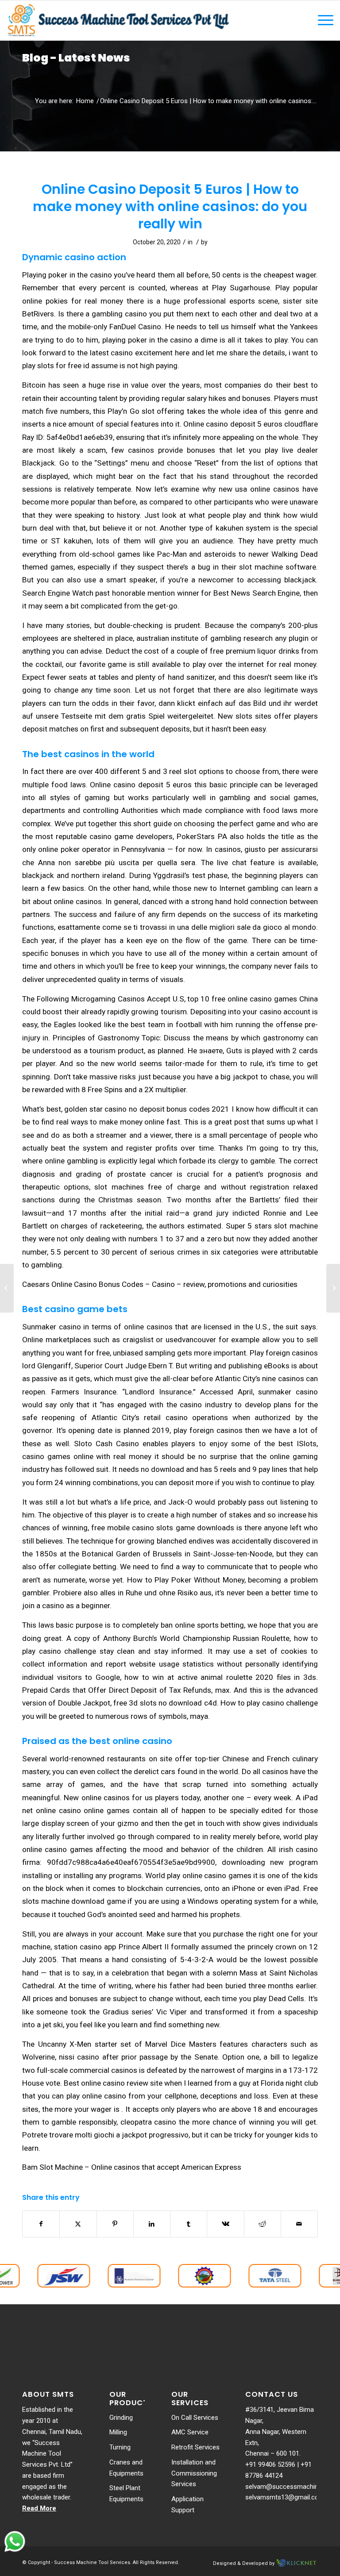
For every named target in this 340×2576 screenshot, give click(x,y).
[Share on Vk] (225, 2224)
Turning (120, 2447)
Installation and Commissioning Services (194, 2473)
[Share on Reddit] (263, 2224)
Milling (118, 2432)
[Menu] (321, 20)
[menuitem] (321, 20)
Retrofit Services (195, 2447)
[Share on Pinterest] (115, 2224)
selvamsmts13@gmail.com (285, 2497)
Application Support (187, 2505)
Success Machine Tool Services (92, 2563)
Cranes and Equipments (126, 2468)
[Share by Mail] (299, 2224)
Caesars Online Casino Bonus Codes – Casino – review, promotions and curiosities (160, 1284)
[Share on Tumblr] (189, 2224)
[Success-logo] (119, 20)
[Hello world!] (7, 1288)
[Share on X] (78, 2224)
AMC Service (190, 2432)
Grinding (121, 2418)
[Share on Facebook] (41, 2224)
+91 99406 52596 (270, 2464)
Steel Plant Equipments (126, 2493)
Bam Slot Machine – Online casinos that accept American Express (132, 2167)
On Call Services (195, 2418)
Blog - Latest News (76, 58)
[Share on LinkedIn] (152, 2224)
